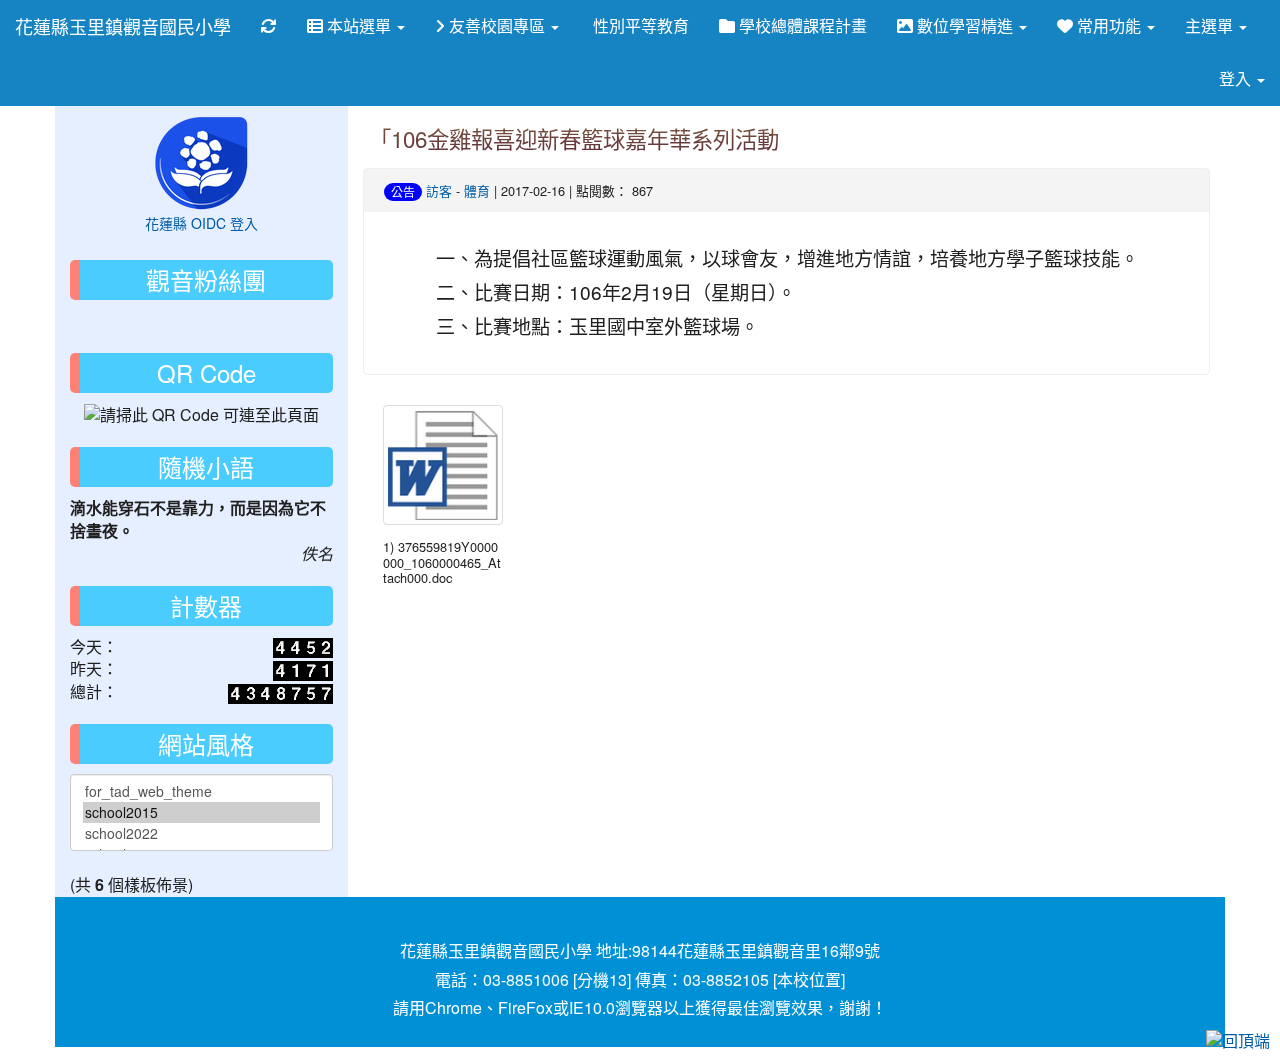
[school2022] (201, 833)
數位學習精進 (965, 25)
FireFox (525, 1007)
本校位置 (809, 979)
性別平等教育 (639, 25)
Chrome (453, 1007)
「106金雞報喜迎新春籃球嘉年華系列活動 (574, 138)
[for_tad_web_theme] (201, 791)
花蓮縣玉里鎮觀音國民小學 (123, 26)
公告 (403, 191)
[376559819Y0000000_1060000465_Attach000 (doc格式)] (443, 465)
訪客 (439, 190)
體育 (477, 190)
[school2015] (201, 812)
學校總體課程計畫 (801, 25)
